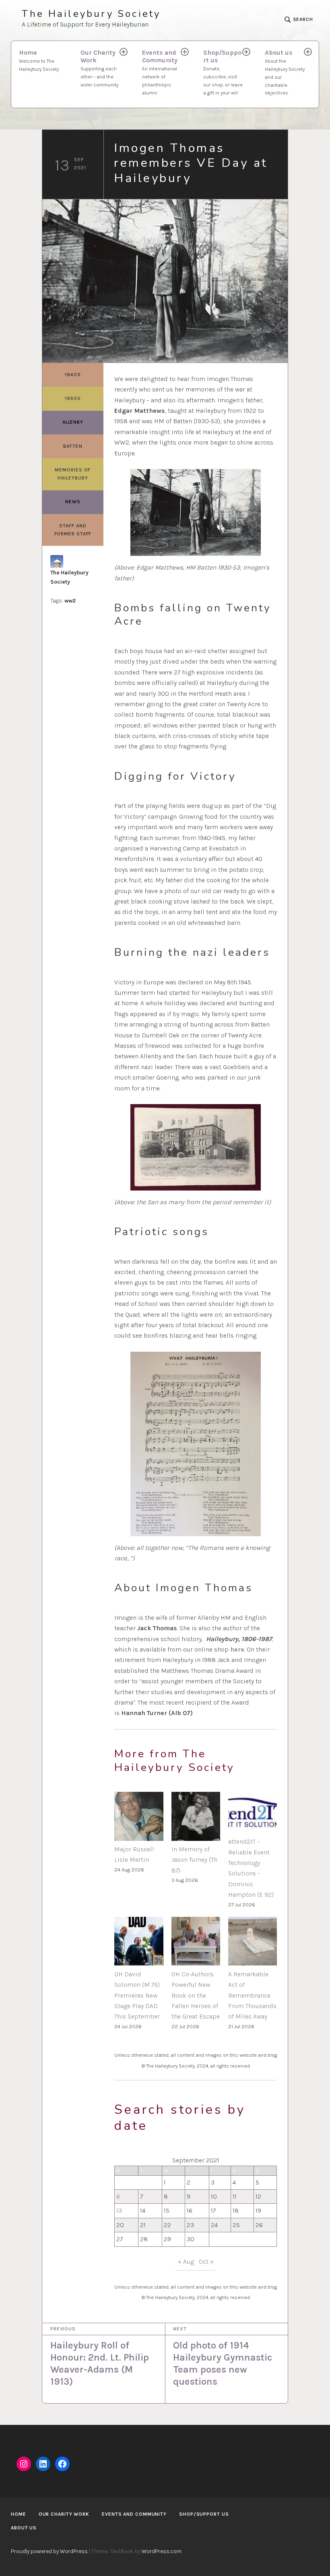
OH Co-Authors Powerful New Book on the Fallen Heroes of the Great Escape (196, 1995)
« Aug (186, 2261)
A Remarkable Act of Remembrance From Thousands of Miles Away (252, 1995)
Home (39, 60)
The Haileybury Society (91, 14)
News (73, 502)
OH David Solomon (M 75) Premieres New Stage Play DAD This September (137, 1995)
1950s (73, 398)
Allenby (73, 422)
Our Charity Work (99, 68)
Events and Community (160, 72)
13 (119, 2210)
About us (285, 72)
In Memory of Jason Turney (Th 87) (194, 1860)
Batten (73, 446)
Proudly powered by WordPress (49, 2551)
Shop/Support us (223, 72)
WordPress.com (162, 2551)
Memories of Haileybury (73, 474)
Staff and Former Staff (73, 530)
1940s (73, 375)
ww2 (70, 601)
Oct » (206, 2261)
